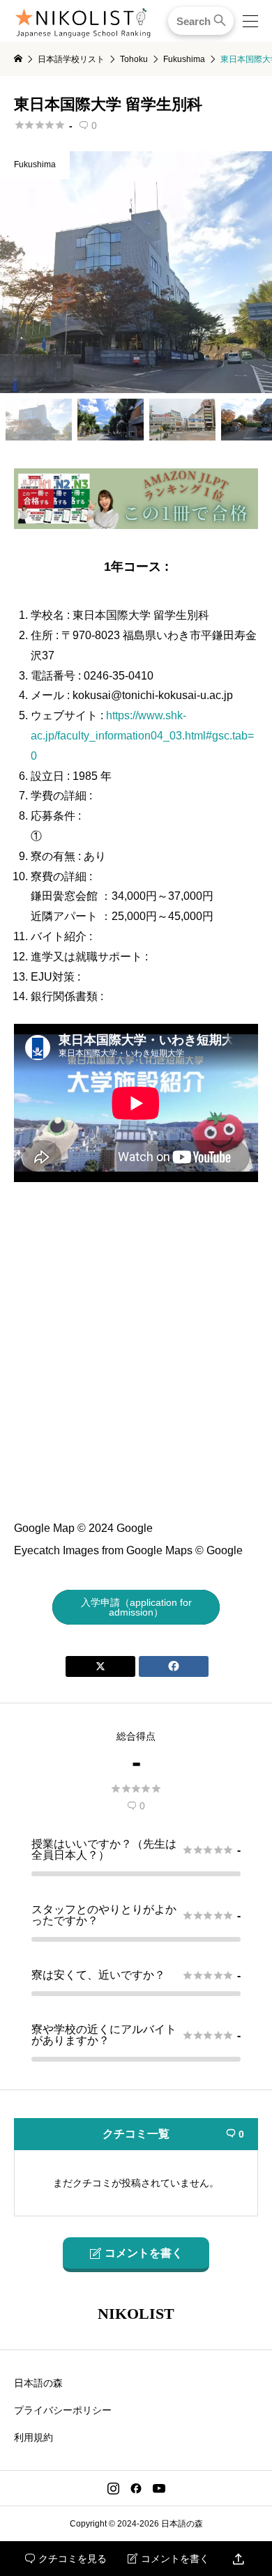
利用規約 (33, 2437)
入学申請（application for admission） (136, 1607)
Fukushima (35, 164)
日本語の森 (38, 2383)
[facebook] (136, 2488)
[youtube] (159, 2488)
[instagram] (113, 2488)
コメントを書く (168, 2559)
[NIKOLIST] (83, 21)
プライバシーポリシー (63, 2410)
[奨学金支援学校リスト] (136, 523)
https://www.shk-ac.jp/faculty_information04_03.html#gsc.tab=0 (142, 736)
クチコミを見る (66, 2559)
